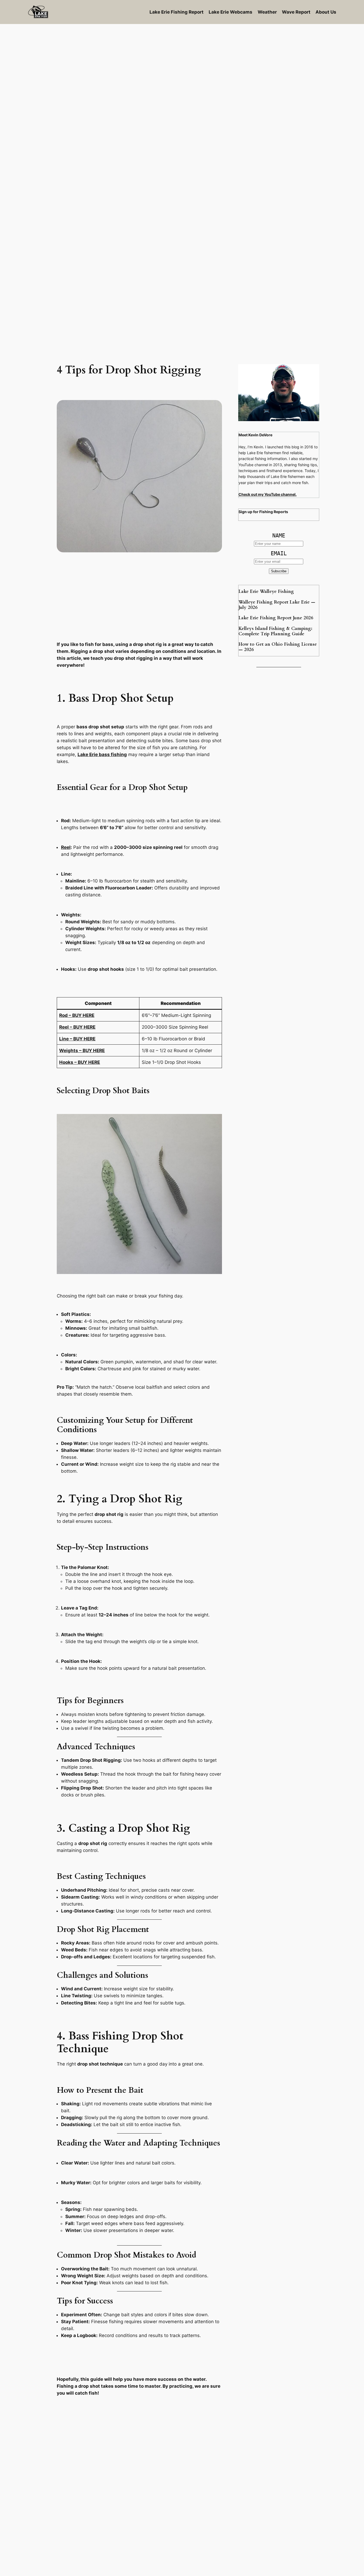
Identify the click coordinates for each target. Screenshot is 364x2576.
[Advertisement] (182, 67)
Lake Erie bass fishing (102, 754)
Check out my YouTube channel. (268, 494)
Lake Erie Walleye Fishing (266, 592)
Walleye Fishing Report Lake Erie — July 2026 (277, 605)
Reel (66, 847)
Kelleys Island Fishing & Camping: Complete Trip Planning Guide (275, 631)
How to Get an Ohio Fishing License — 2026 (278, 647)
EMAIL (279, 553)
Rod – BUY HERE (77, 1015)
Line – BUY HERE (77, 1039)
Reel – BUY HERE (77, 1027)
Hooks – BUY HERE (80, 1062)
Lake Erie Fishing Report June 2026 (276, 618)
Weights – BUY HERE (82, 1051)
